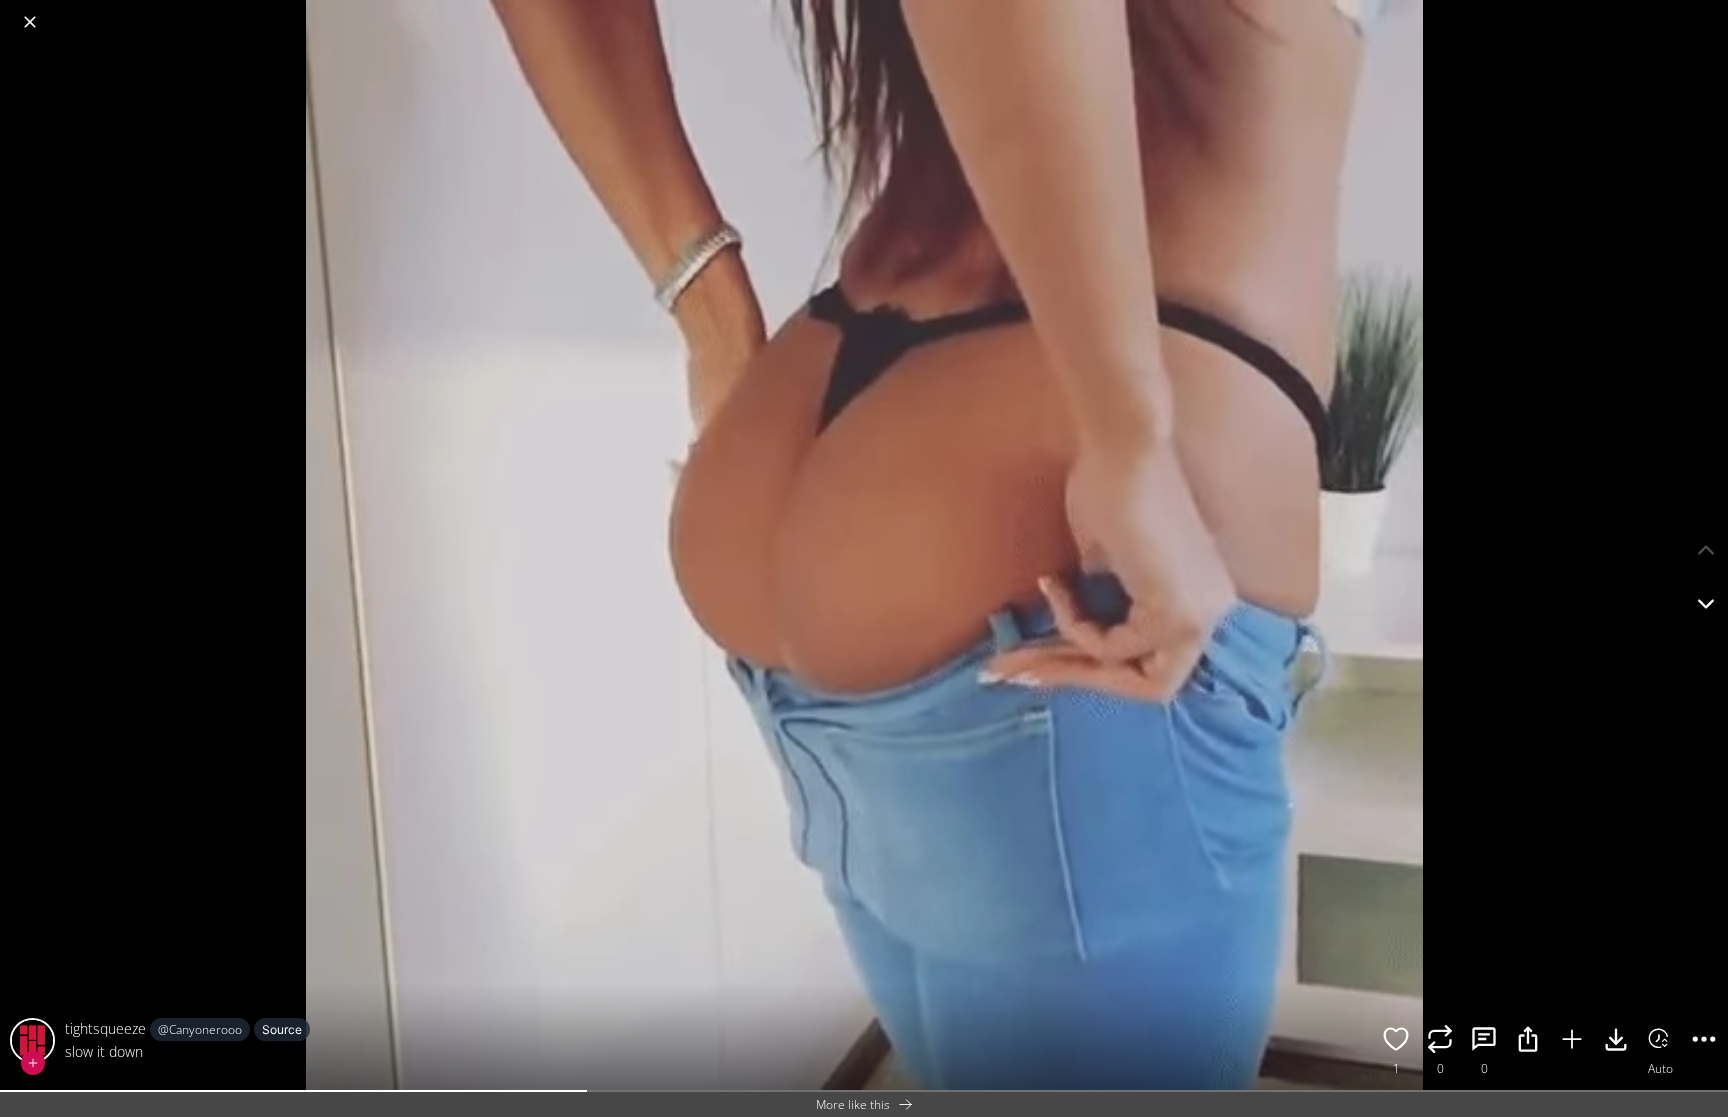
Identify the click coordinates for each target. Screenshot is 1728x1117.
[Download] (1616, 1042)
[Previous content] (1706, 550)
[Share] (1528, 1042)
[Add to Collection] (1572, 1042)
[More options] (1704, 1042)
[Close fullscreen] (30, 22)
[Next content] (1706, 604)
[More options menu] (1708, 12)
